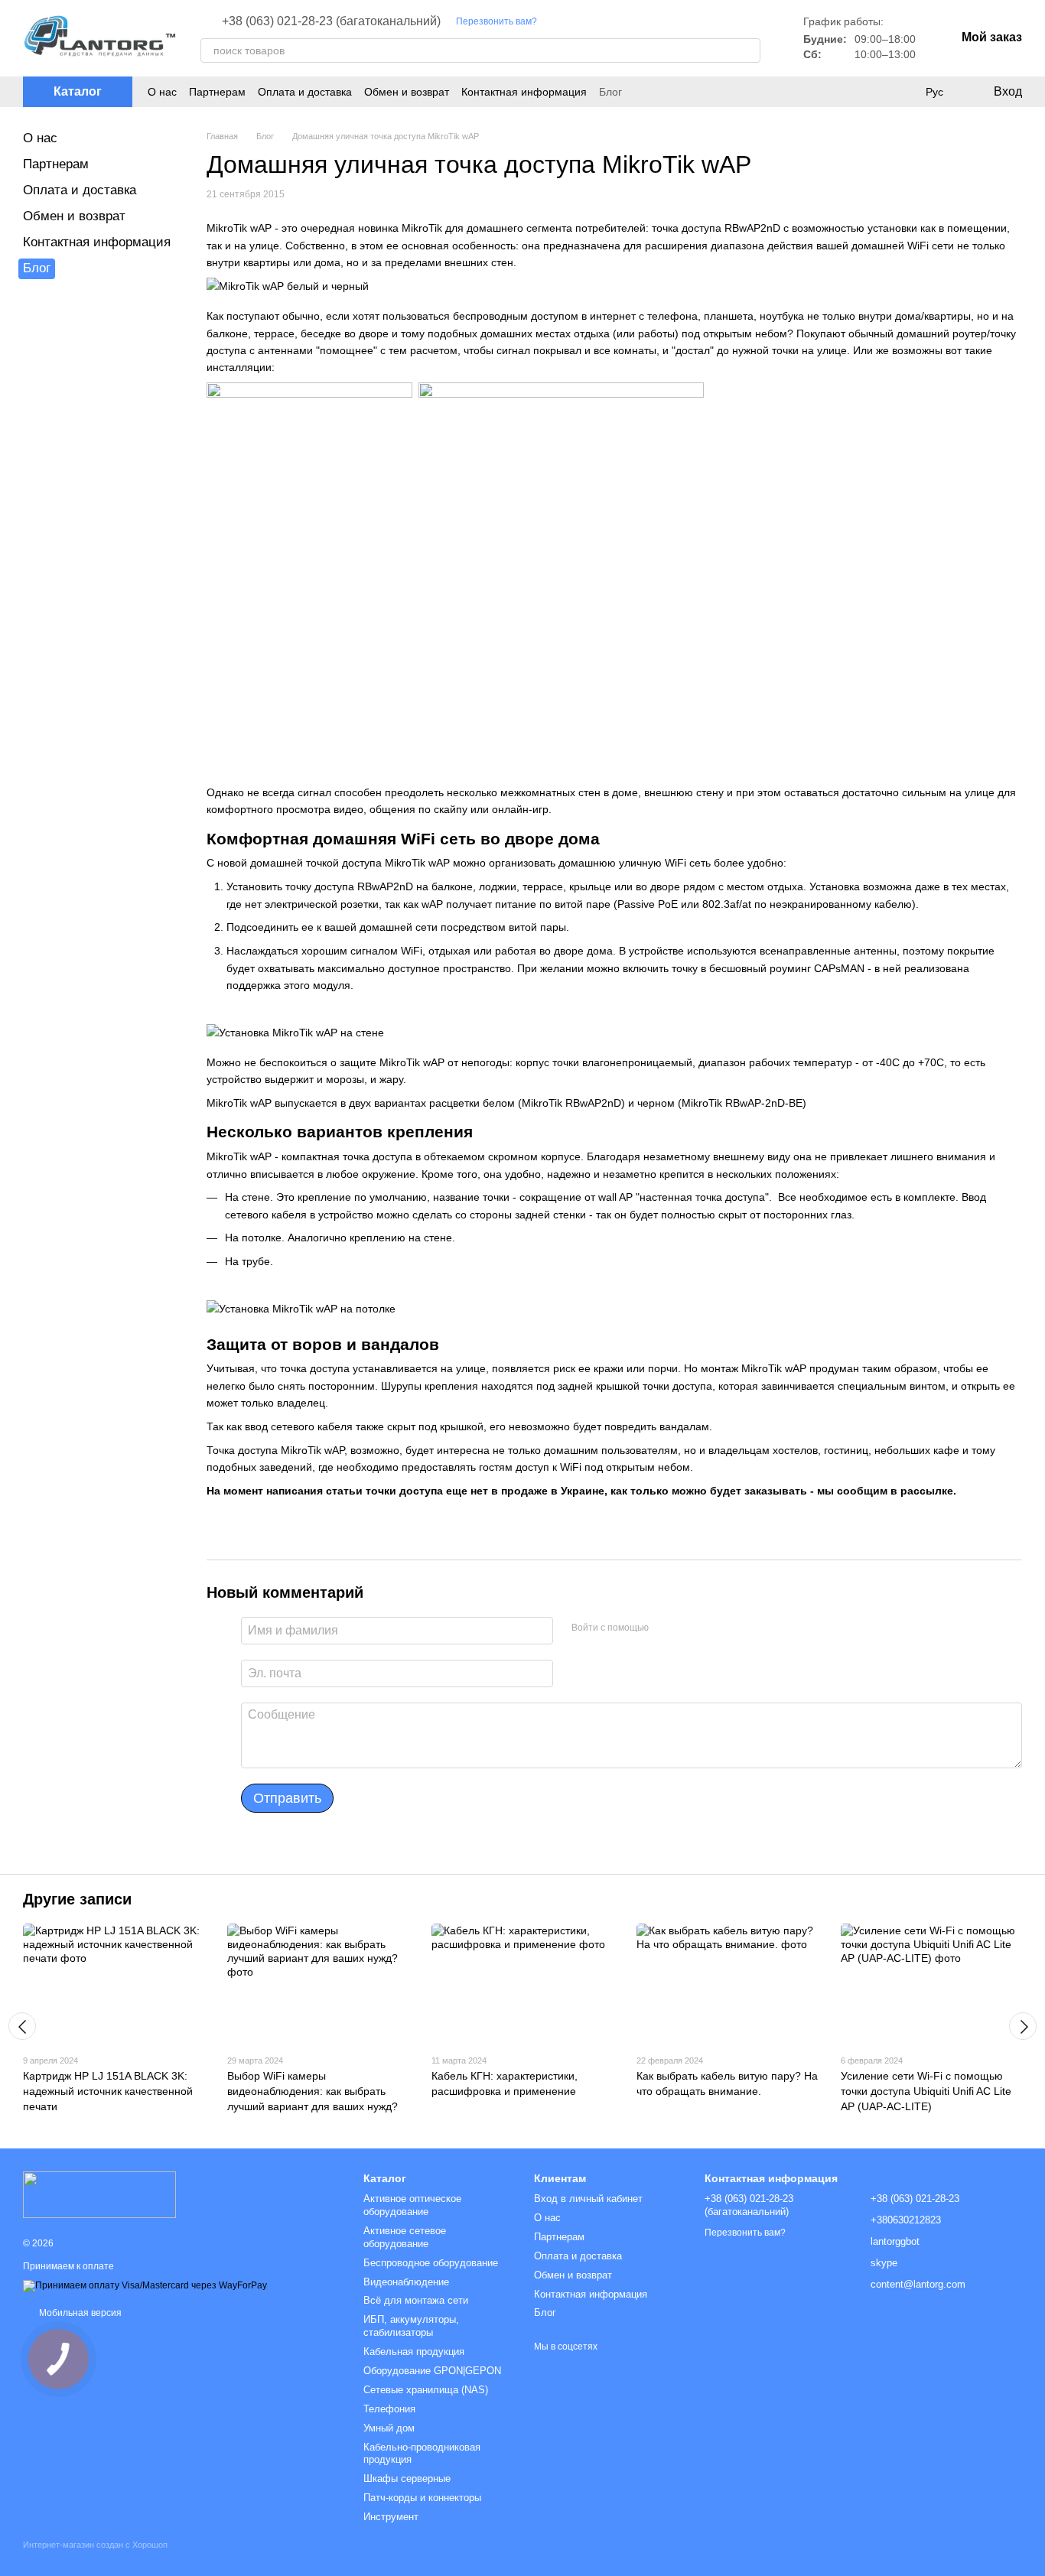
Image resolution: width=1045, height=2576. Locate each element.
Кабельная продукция (414, 2352)
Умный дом (389, 2428)
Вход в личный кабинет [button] (588, 2199)
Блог (610, 92)
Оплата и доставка (305, 92)
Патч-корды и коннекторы (422, 2498)
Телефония (389, 2409)
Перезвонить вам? (496, 21)
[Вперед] (1023, 2026)
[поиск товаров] (748, 50)
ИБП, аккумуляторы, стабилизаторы (411, 2326)
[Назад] (22, 2026)
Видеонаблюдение (406, 2282)
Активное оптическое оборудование (412, 2205)
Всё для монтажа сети (416, 2300)
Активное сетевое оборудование (405, 2237)
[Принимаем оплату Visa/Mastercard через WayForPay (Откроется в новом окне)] (145, 2286)
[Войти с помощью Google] (690, 1628)
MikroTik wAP (417, 863)
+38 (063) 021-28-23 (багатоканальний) (331, 21)
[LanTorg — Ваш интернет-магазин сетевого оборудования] (99, 2194)
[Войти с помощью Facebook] (666, 1628)
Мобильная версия (79, 2313)
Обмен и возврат (407, 92)
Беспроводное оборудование (431, 2263)
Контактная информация (524, 92)
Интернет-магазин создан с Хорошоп (95, 2545)
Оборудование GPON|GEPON (432, 2371)
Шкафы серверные (407, 2478)
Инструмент (391, 2517)
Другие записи (77, 1899)
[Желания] (903, 92)
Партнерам (217, 92)
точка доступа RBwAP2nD (716, 228)
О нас (162, 92)
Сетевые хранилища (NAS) (426, 2390)
